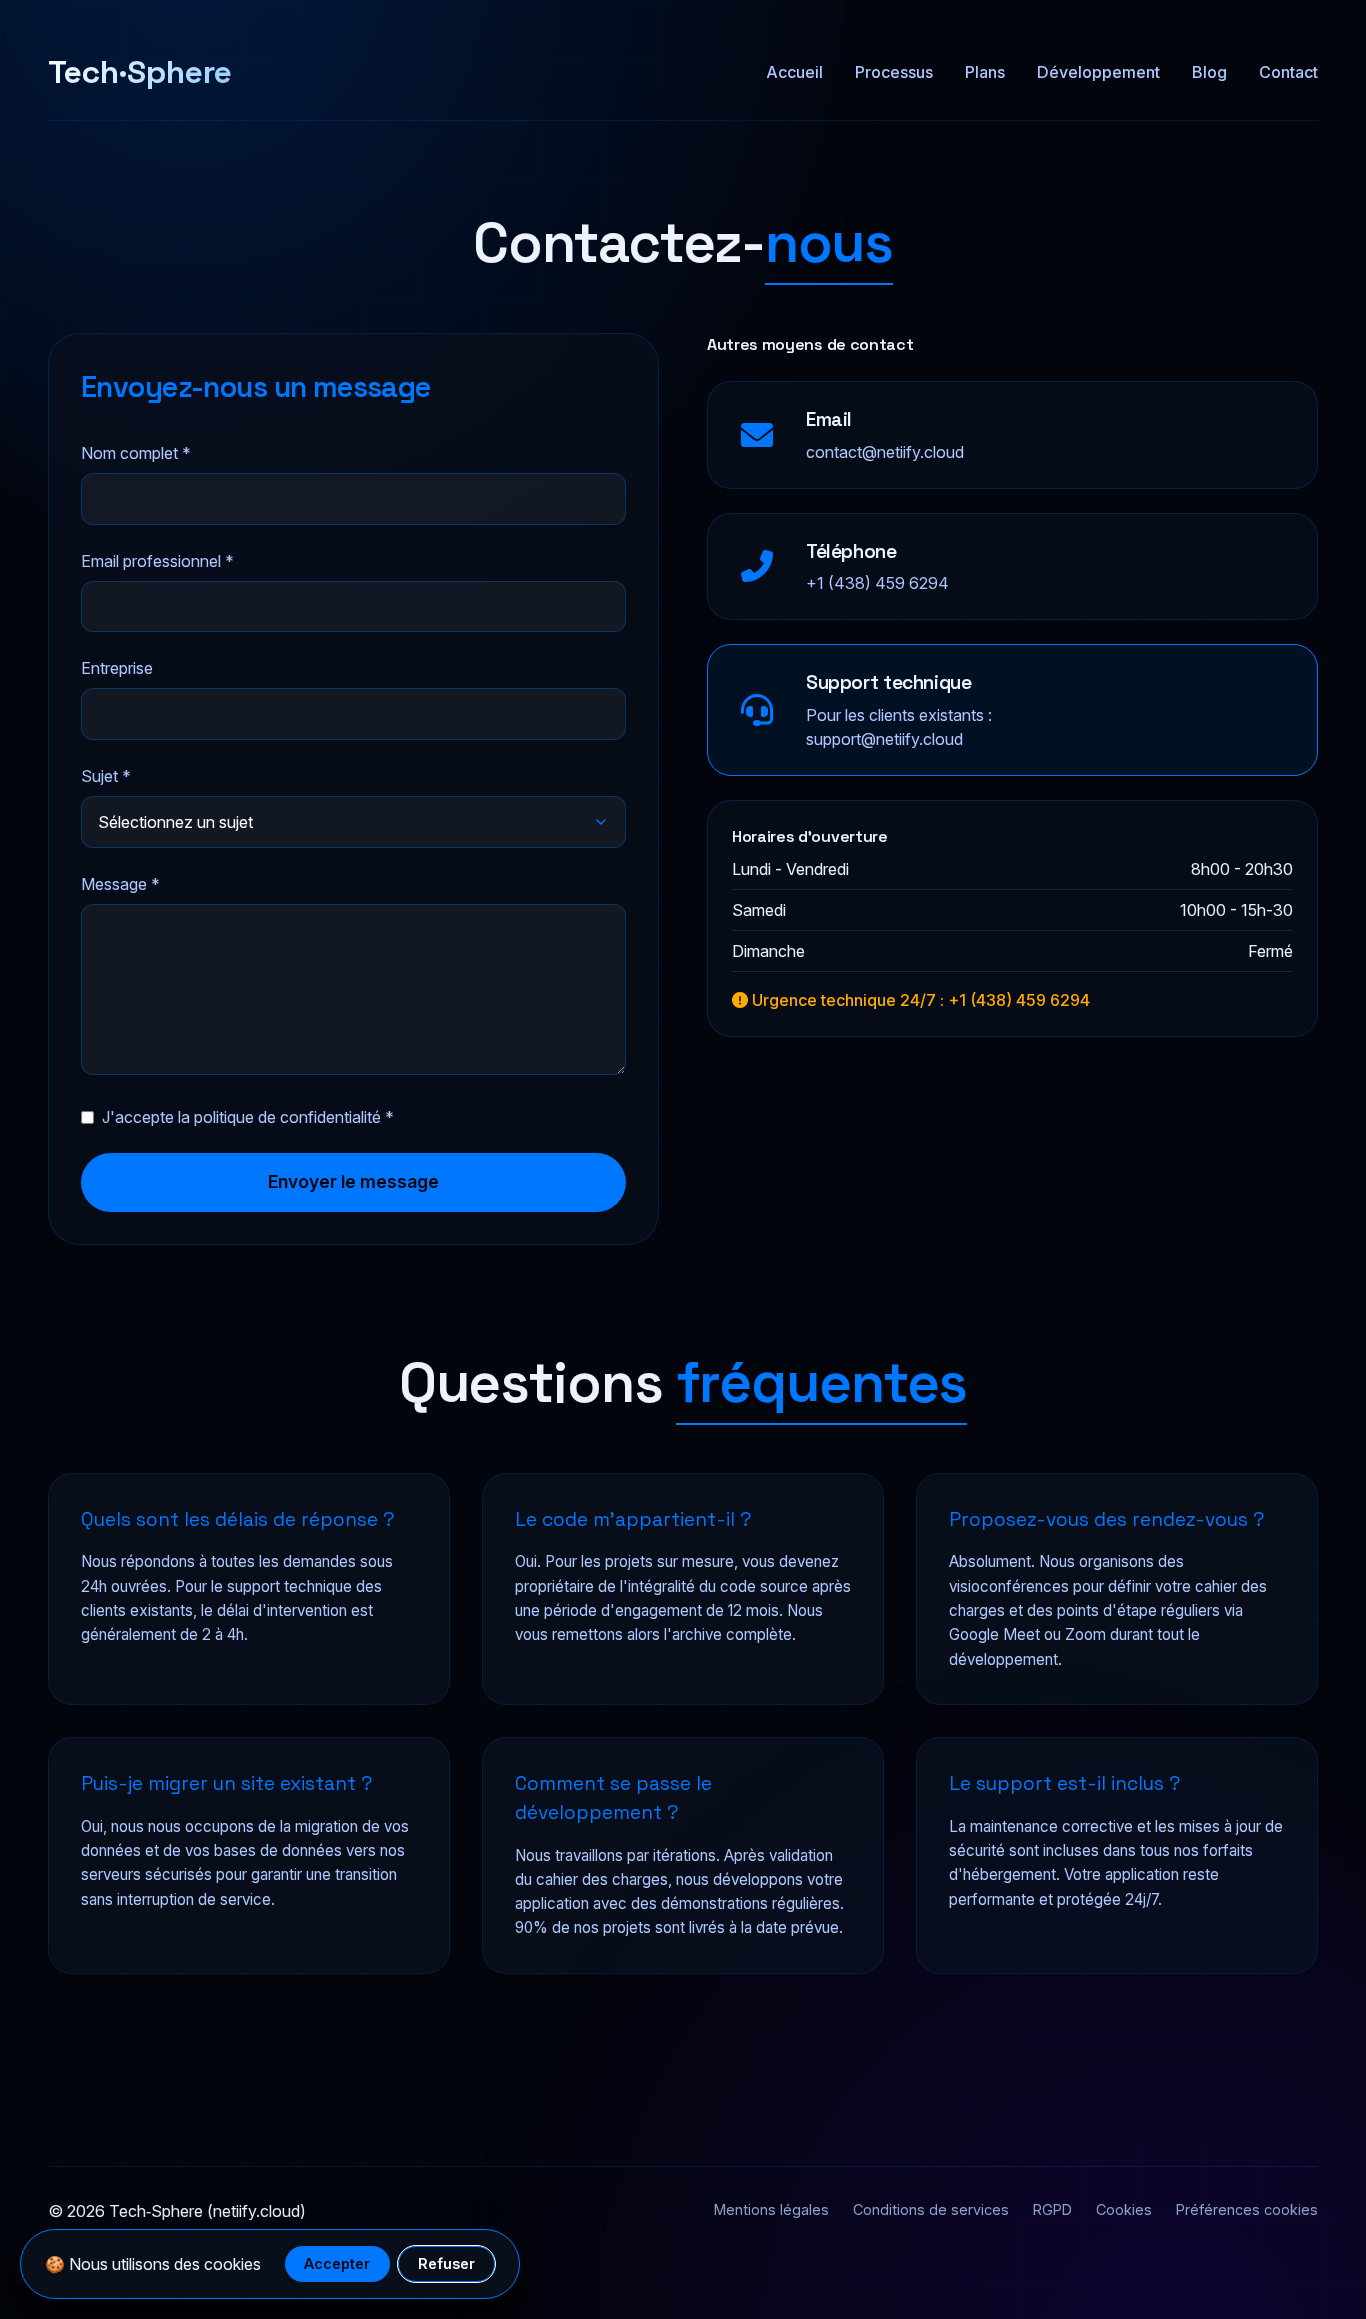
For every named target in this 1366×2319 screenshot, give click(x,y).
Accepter (337, 2263)
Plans (985, 72)
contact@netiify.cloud (885, 452)
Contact (1288, 72)
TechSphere (140, 72)
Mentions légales (771, 2209)
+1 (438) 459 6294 (877, 583)
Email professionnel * (157, 561)
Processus (894, 72)
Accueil (794, 72)
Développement (1098, 72)
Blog (1209, 72)
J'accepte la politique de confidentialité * (248, 1117)
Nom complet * (136, 453)
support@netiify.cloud (884, 739)
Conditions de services (931, 2209)
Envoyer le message (353, 1181)
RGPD (1052, 2209)
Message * (120, 884)
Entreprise (117, 668)
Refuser (446, 2263)
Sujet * (106, 776)
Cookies (1124, 2209)
